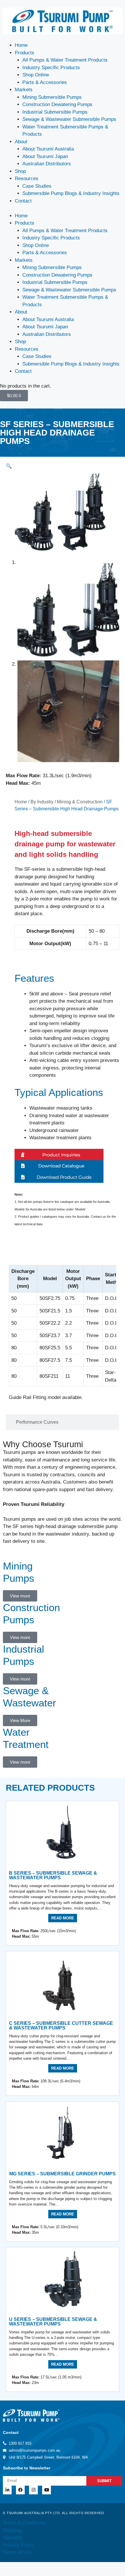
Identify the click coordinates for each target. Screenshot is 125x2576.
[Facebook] (20, 2490)
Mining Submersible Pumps (52, 97)
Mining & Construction (80, 802)
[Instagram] (33, 2490)
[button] (9, 466)
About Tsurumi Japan (45, 156)
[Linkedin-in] (7, 2490)
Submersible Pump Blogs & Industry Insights (71, 193)
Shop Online (36, 75)
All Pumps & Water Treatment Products (65, 60)
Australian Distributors (47, 164)
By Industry (42, 802)
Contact (23, 201)
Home (21, 45)
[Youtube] (47, 2490)
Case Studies (37, 186)
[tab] (63, 1254)
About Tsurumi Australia (48, 149)
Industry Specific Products (51, 68)
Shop (20, 171)
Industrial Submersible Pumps (55, 112)
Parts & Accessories (45, 82)
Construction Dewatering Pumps (57, 104)
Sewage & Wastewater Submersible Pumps (69, 119)
